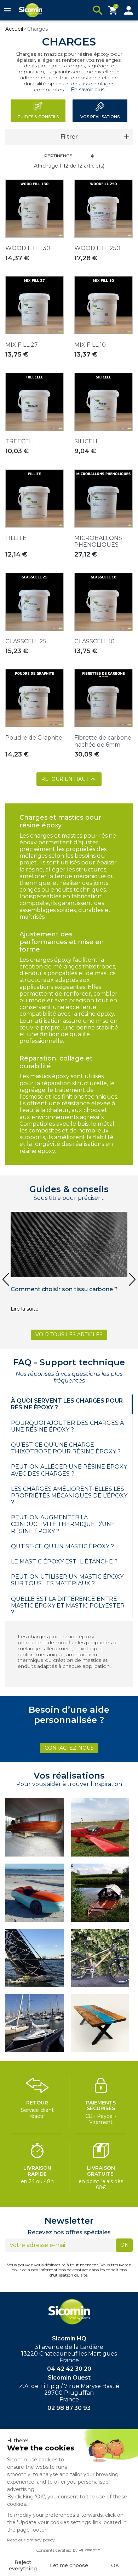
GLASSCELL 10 (94, 641)
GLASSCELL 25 (26, 641)
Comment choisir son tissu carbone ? (64, 1289)
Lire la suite (25, 1309)
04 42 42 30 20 (69, 2369)
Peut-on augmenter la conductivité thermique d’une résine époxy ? (63, 1524)
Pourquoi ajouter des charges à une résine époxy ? (67, 1426)
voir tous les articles (69, 1335)
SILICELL (87, 441)
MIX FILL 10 (90, 345)
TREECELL (20, 441)
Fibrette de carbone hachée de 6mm (103, 741)
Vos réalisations (100, 117)
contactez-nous (69, 1748)
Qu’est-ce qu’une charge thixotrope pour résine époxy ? (66, 1448)
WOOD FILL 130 (28, 248)
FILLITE (16, 538)
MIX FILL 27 (22, 345)
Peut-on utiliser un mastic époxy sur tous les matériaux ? (67, 1580)
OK (124, 2245)
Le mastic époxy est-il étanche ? (64, 1562)
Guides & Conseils (38, 117)
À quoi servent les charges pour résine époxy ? (67, 1404)
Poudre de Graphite (34, 738)
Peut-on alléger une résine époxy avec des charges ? (69, 1470)
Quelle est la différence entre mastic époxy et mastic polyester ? (68, 1606)
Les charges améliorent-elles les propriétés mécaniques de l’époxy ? (69, 1496)
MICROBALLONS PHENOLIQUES (98, 541)
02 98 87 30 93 (69, 2408)
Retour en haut (69, 779)
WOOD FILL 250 (97, 248)
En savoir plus (87, 90)
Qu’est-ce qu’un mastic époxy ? (62, 1546)
